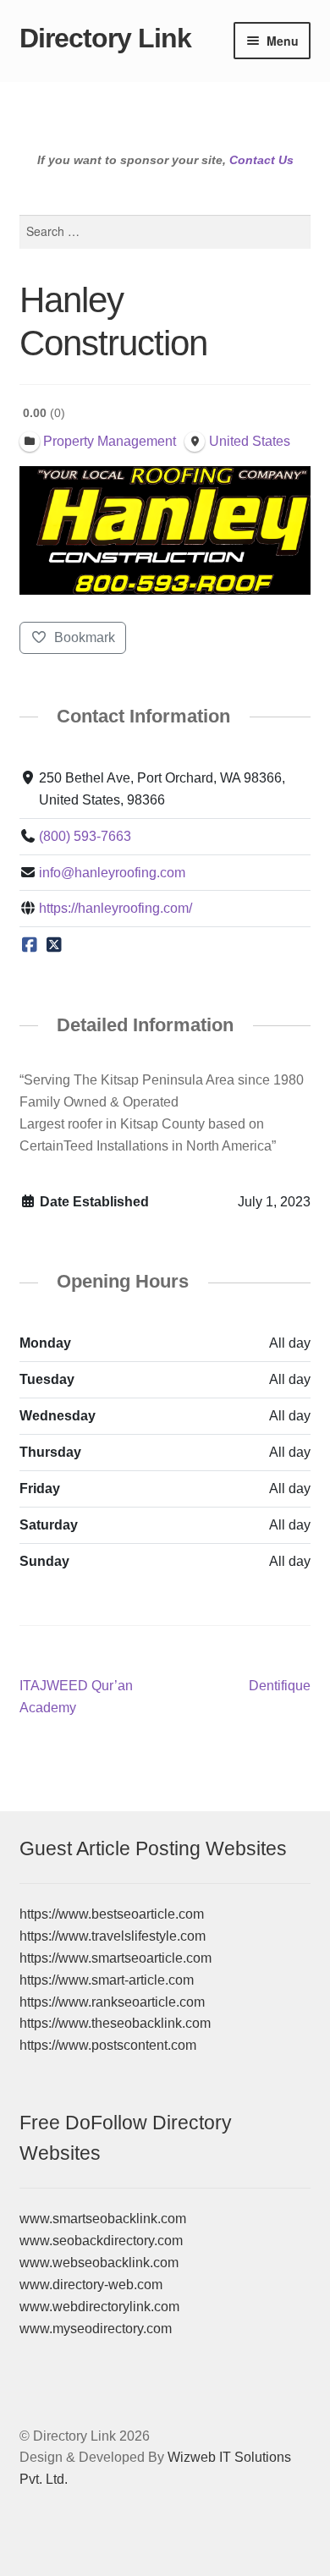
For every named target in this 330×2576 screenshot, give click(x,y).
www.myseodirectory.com (96, 2329)
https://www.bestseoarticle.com (112, 1914)
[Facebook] (30, 945)
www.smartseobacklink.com (103, 2219)
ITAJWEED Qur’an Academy (76, 1696)
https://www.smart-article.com (107, 1980)
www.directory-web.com (91, 2285)
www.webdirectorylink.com (99, 2307)
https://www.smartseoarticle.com (115, 1958)
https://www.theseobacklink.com (115, 2023)
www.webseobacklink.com (99, 2263)
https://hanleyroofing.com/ (115, 908)
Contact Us (261, 160)
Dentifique (280, 1687)
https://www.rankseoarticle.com (112, 2002)
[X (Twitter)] (55, 945)
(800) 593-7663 (85, 836)
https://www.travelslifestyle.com (113, 1936)
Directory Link (105, 38)
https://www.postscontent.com (108, 2045)
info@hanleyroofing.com (112, 873)
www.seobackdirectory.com (101, 2241)
